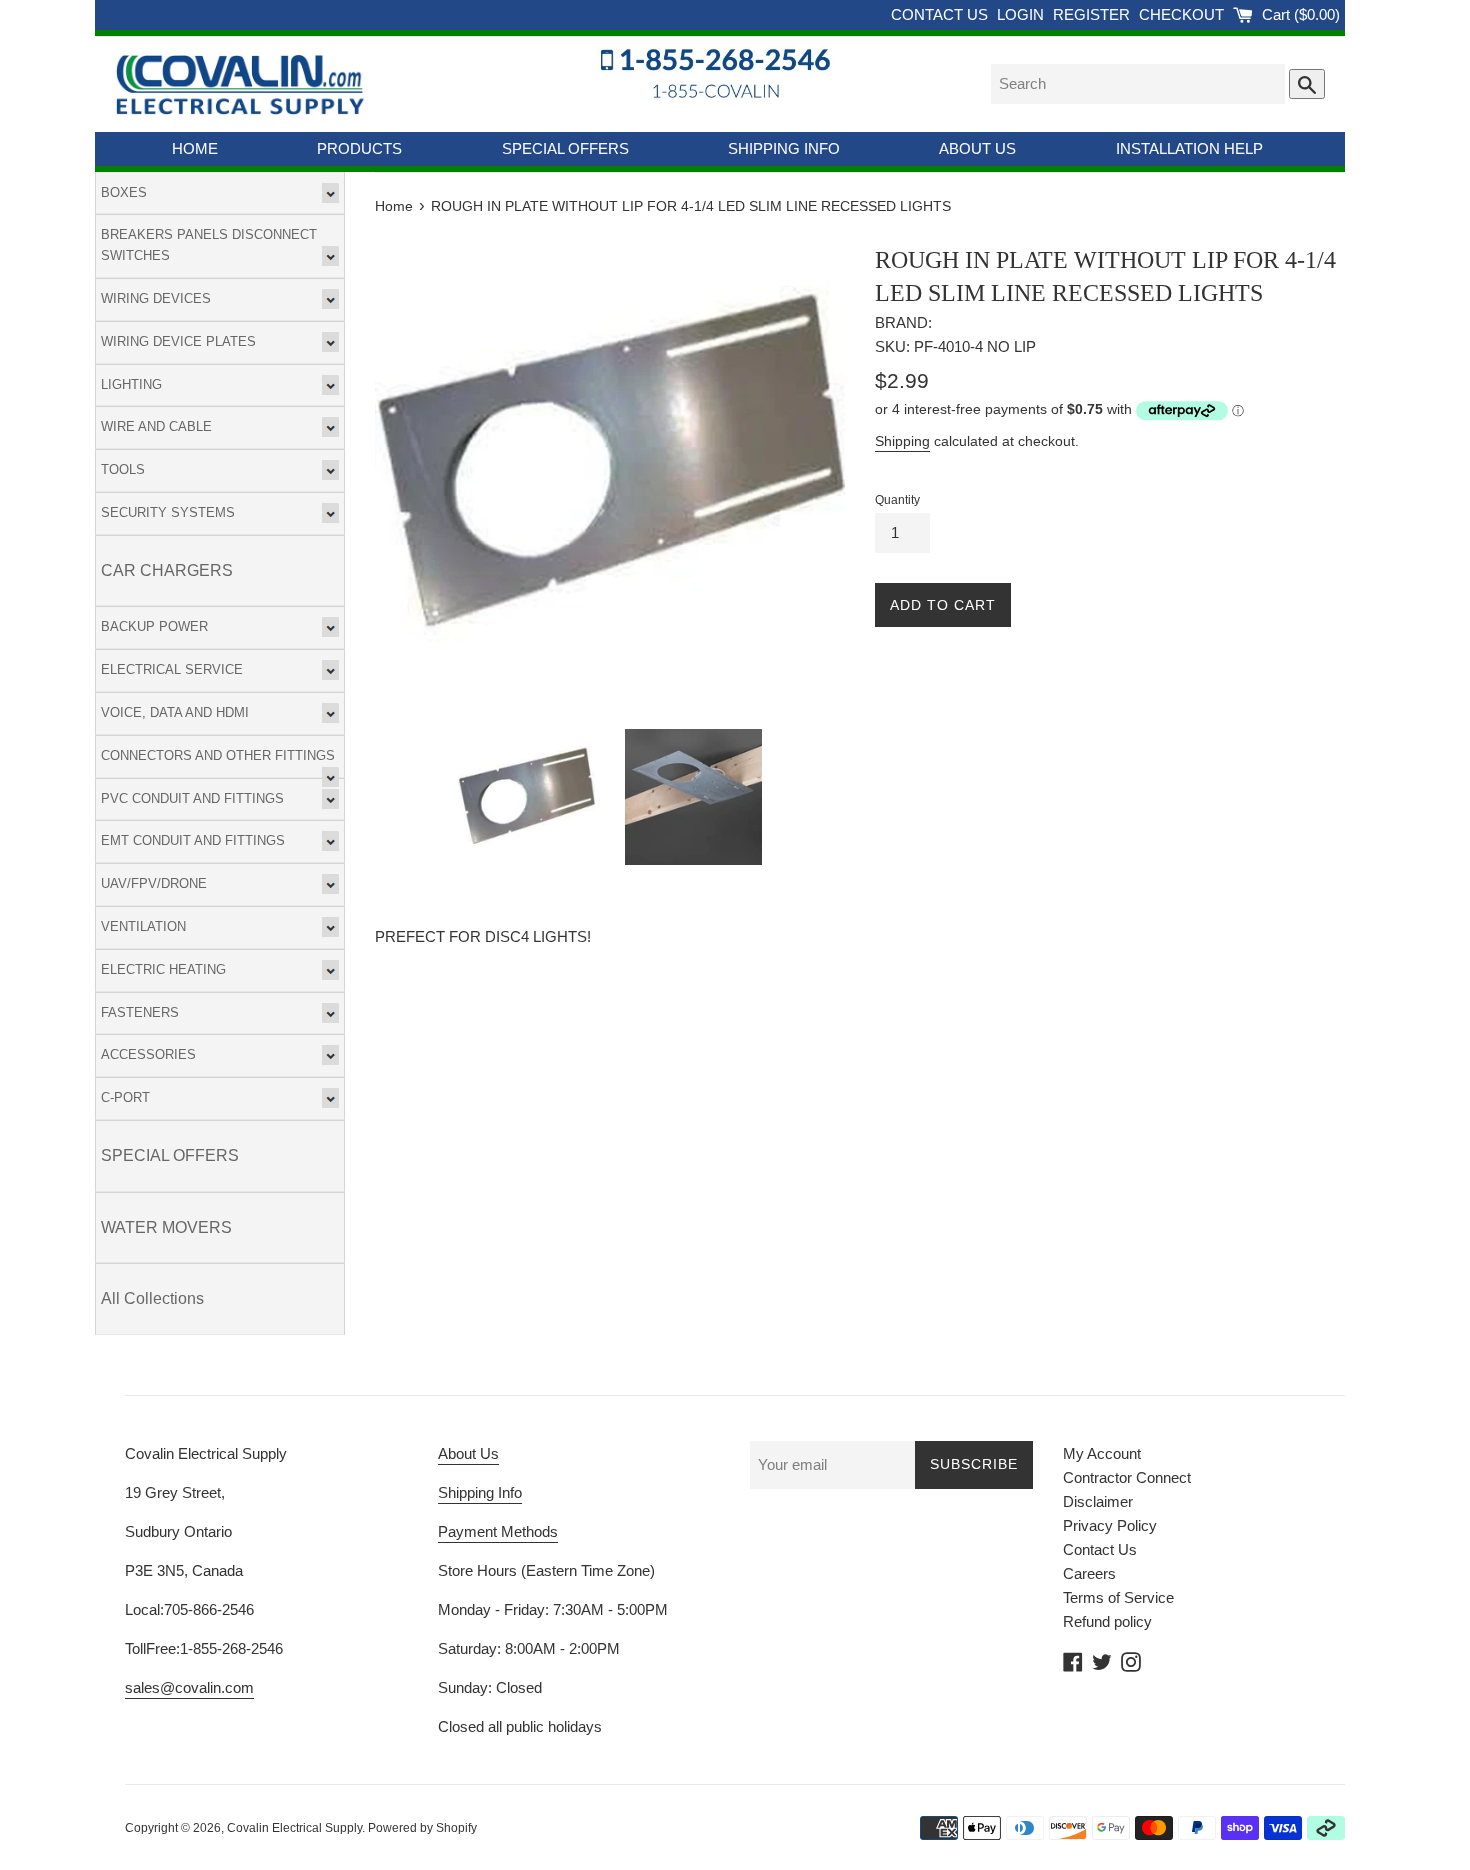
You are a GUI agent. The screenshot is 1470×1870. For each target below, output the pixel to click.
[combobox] (1138, 84)
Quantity (897, 500)
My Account (1102, 1453)
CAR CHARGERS (167, 570)
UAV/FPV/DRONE (154, 883)
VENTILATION (143, 926)
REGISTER (1093, 14)
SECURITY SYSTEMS (168, 512)
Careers (1089, 1573)
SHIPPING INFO (784, 148)
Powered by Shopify (422, 1828)
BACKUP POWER (154, 626)
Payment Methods (498, 1531)
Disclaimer (1098, 1501)
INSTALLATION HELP (1189, 148)
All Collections (152, 1298)
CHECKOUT (1183, 14)
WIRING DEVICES (156, 298)
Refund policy (1107, 1621)
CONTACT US (941, 14)
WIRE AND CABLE (156, 426)
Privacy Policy (1110, 1525)
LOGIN (1022, 14)
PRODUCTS (359, 148)
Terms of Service (1118, 1597)
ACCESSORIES (148, 1054)
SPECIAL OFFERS (565, 148)
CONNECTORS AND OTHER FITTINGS (218, 755)
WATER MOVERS (166, 1227)
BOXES (124, 192)
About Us (468, 1453)
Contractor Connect (1127, 1477)
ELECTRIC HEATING (163, 969)
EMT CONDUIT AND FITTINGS (193, 840)
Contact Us (1100, 1549)
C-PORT (125, 1097)
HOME (195, 148)
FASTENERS (140, 1012)
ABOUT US (977, 148)
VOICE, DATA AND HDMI (175, 712)
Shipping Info (480, 1492)
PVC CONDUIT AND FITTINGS (192, 798)
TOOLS (123, 469)
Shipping (902, 441)
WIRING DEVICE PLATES (178, 341)
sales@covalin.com (189, 1687)
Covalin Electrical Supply (294, 1828)
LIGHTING (131, 384)
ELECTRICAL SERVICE (172, 669)
